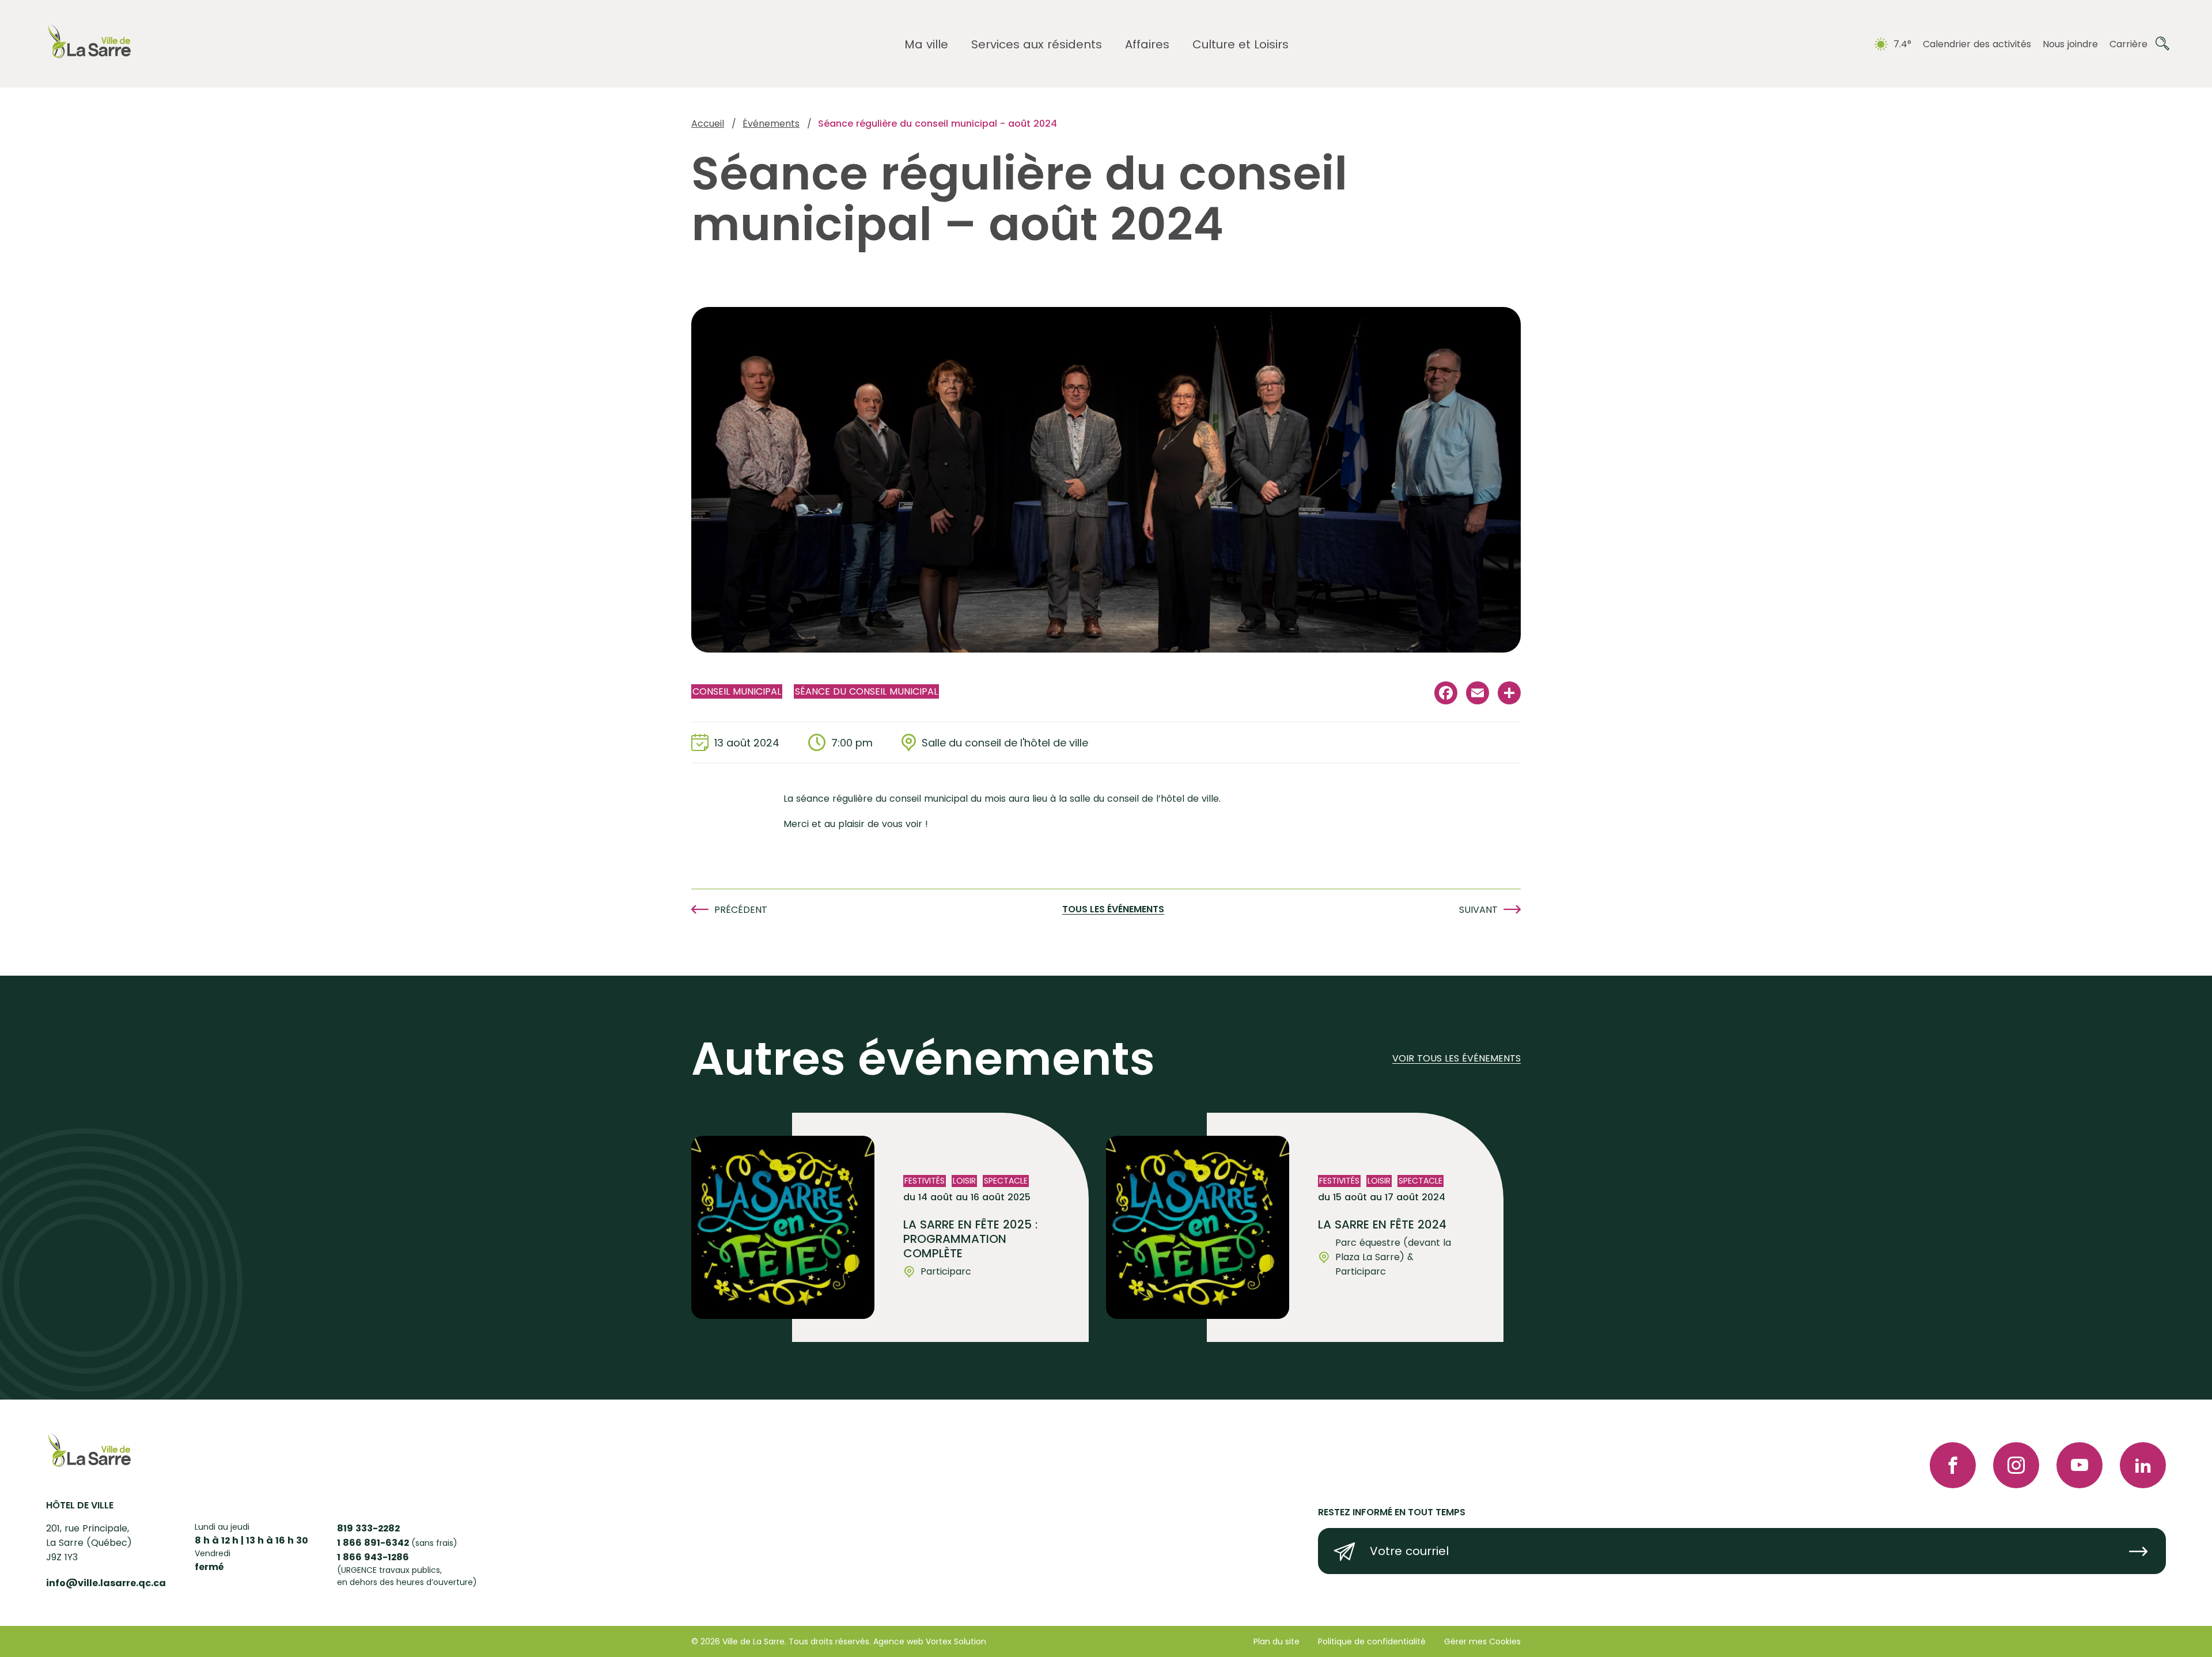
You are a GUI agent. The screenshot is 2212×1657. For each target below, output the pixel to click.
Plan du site (1277, 1641)
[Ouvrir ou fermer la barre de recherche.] (2162, 44)
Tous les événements (1113, 910)
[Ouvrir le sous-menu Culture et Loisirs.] (1241, 45)
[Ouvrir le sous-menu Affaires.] (1147, 45)
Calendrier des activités (1977, 44)
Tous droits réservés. (830, 1641)
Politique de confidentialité (1372, 1641)
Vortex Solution (956, 1641)
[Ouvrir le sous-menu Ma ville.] (926, 45)
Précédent (741, 910)
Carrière (2128, 44)
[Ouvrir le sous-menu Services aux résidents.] (1037, 45)
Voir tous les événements (1457, 1059)
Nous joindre (2070, 44)
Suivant (1478, 910)
